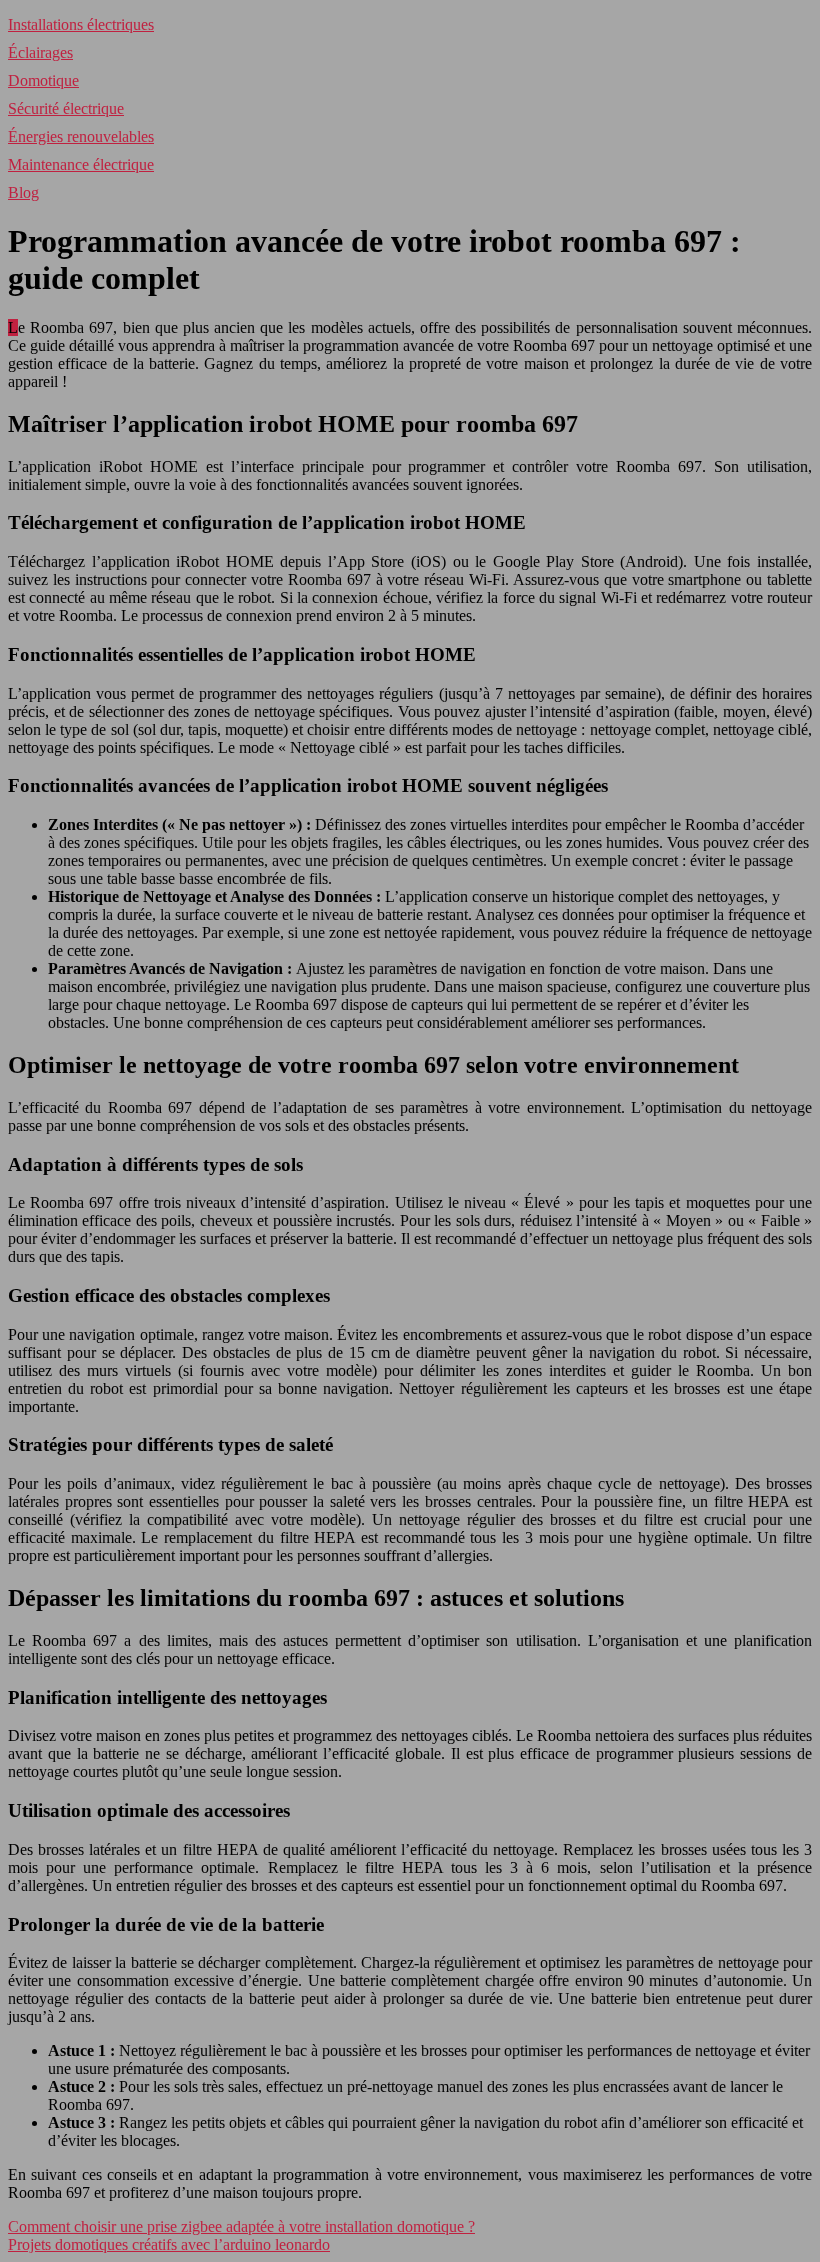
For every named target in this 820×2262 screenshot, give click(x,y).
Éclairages (40, 52)
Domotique (43, 80)
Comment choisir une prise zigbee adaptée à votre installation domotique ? (241, 2226)
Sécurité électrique (66, 108)
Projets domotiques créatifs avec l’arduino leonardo (169, 2244)
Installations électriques (81, 24)
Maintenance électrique (81, 164)
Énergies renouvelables (81, 136)
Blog (23, 192)
